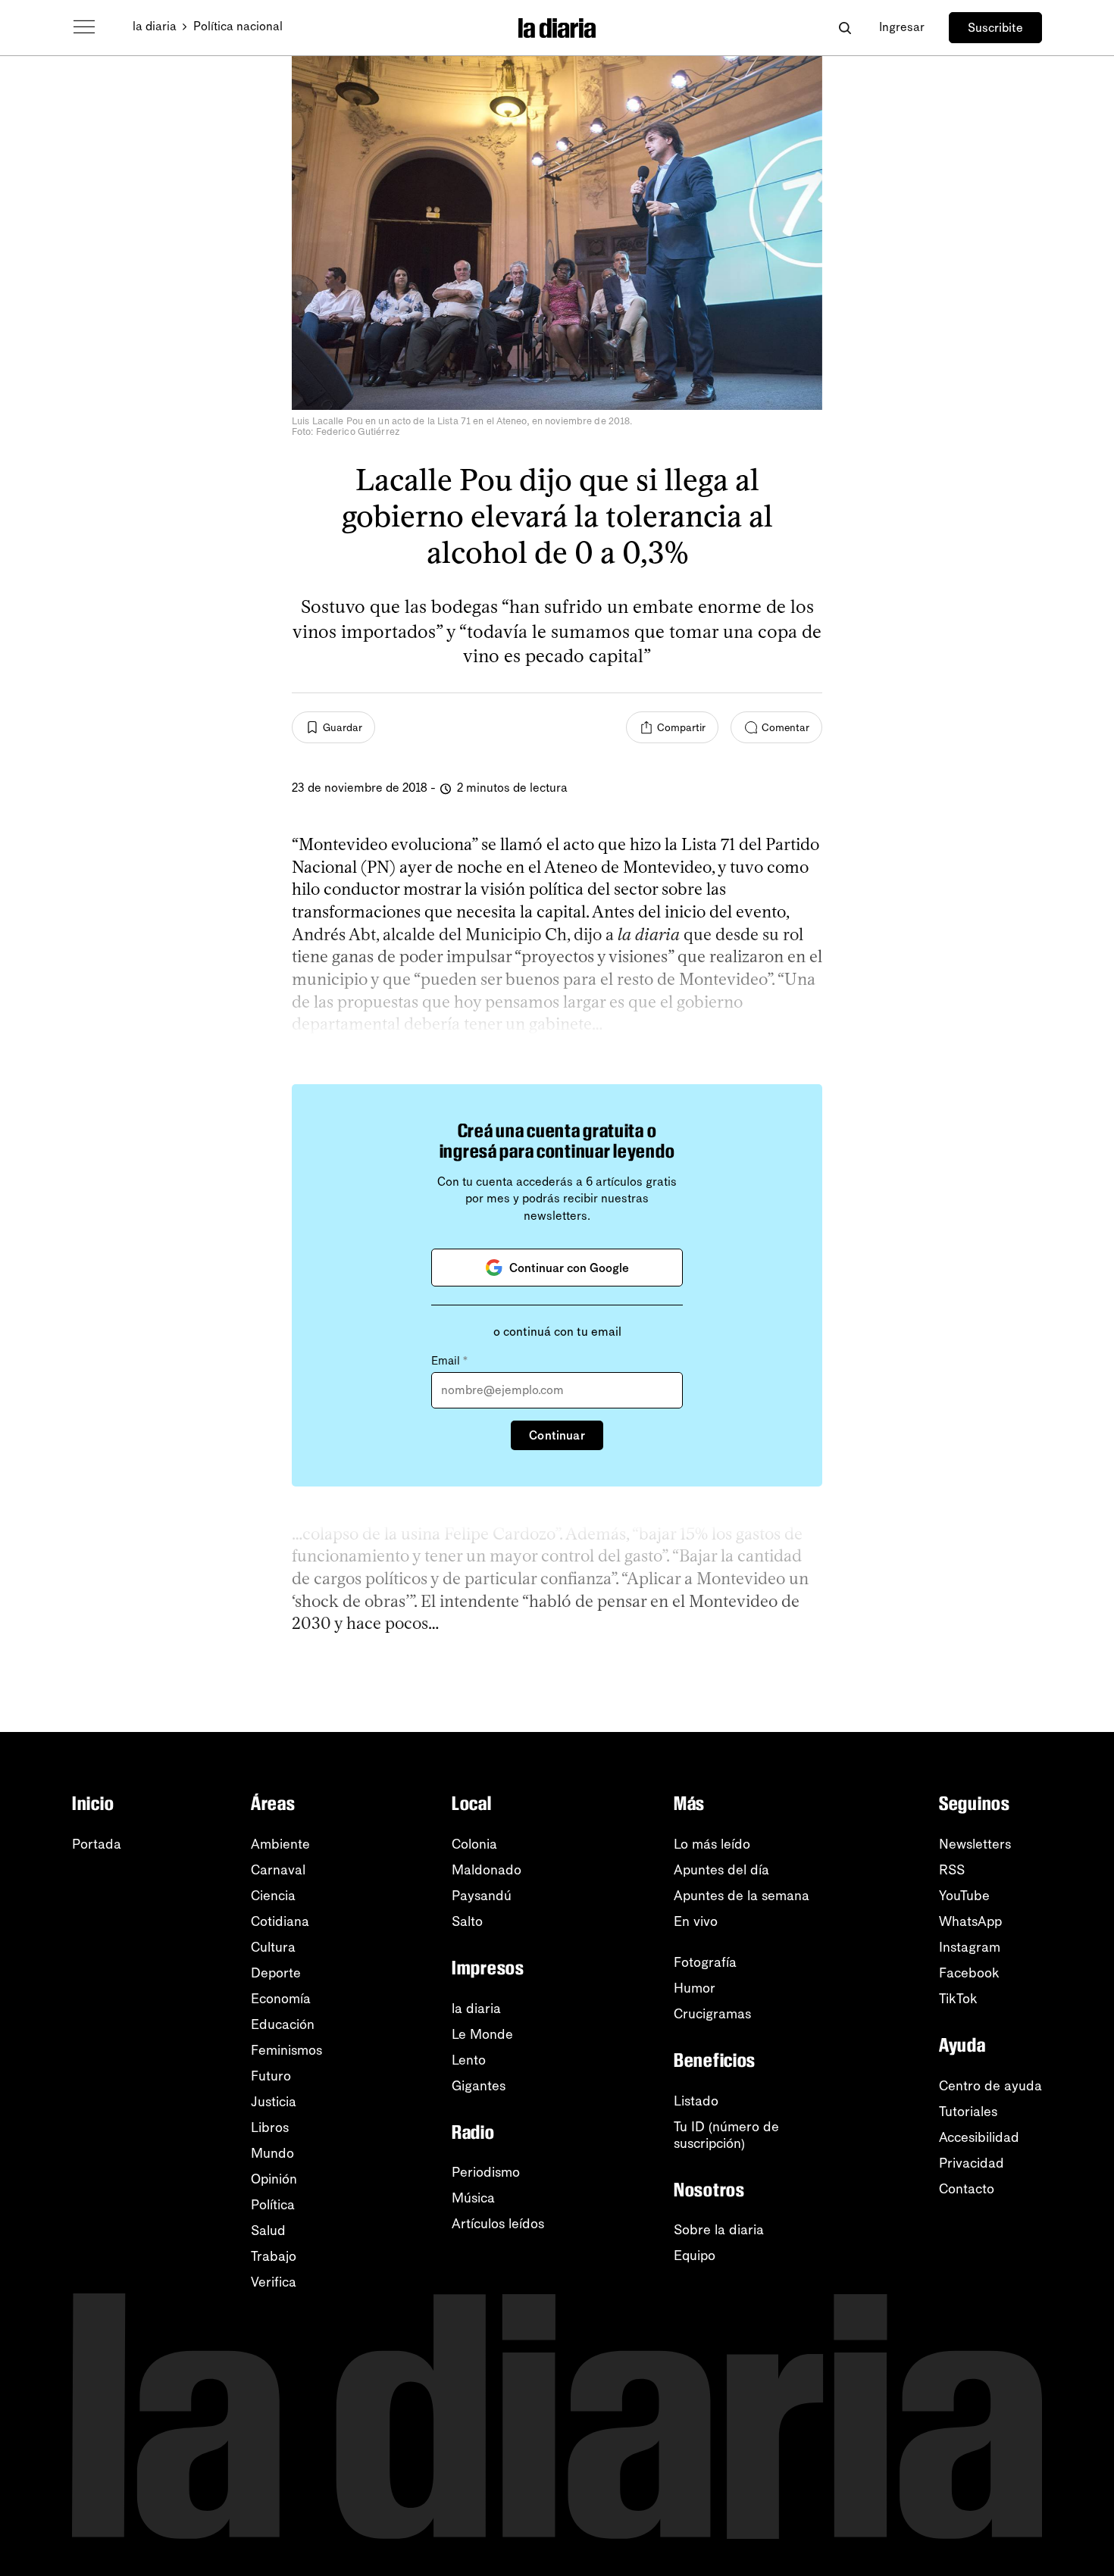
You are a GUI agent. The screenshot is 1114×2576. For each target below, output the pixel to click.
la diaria (155, 26)
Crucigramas (712, 2014)
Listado (696, 2101)
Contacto (967, 2189)
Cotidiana (280, 1921)
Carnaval (278, 1870)
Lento (469, 2060)
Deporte (276, 1973)
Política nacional (238, 26)
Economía (281, 1999)
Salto (467, 1921)
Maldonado (487, 1870)
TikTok (958, 1999)
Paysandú (482, 1896)
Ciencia (273, 1896)
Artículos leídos (498, 2224)
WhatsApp (970, 1921)
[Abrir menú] (84, 27)
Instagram (970, 1947)
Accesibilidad (979, 2137)
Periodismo (486, 2172)
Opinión (274, 2179)
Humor (695, 1988)
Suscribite (995, 28)
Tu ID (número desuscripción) (726, 2135)
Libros (270, 2127)
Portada (97, 1844)
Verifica (274, 2282)
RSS (952, 1870)
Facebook (969, 1973)
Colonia (474, 1844)
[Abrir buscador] (845, 28)
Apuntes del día (721, 1870)
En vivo (696, 1921)
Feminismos (286, 2050)
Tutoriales (968, 2112)
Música (473, 2198)
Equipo (695, 2256)
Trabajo (274, 2256)
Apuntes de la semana (742, 1896)
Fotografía (705, 1962)
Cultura (273, 1947)
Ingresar (902, 27)
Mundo (272, 2153)
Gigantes (479, 2086)
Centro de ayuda (990, 2086)
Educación (283, 2024)
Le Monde (482, 2034)
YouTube (964, 1896)
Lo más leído (712, 1844)
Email (449, 1361)
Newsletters (975, 1844)
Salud (268, 2231)
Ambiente (280, 1844)
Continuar (557, 1435)
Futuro (271, 2076)
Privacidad (972, 2163)
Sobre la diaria (719, 2230)
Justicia (274, 2102)
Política (273, 2205)
